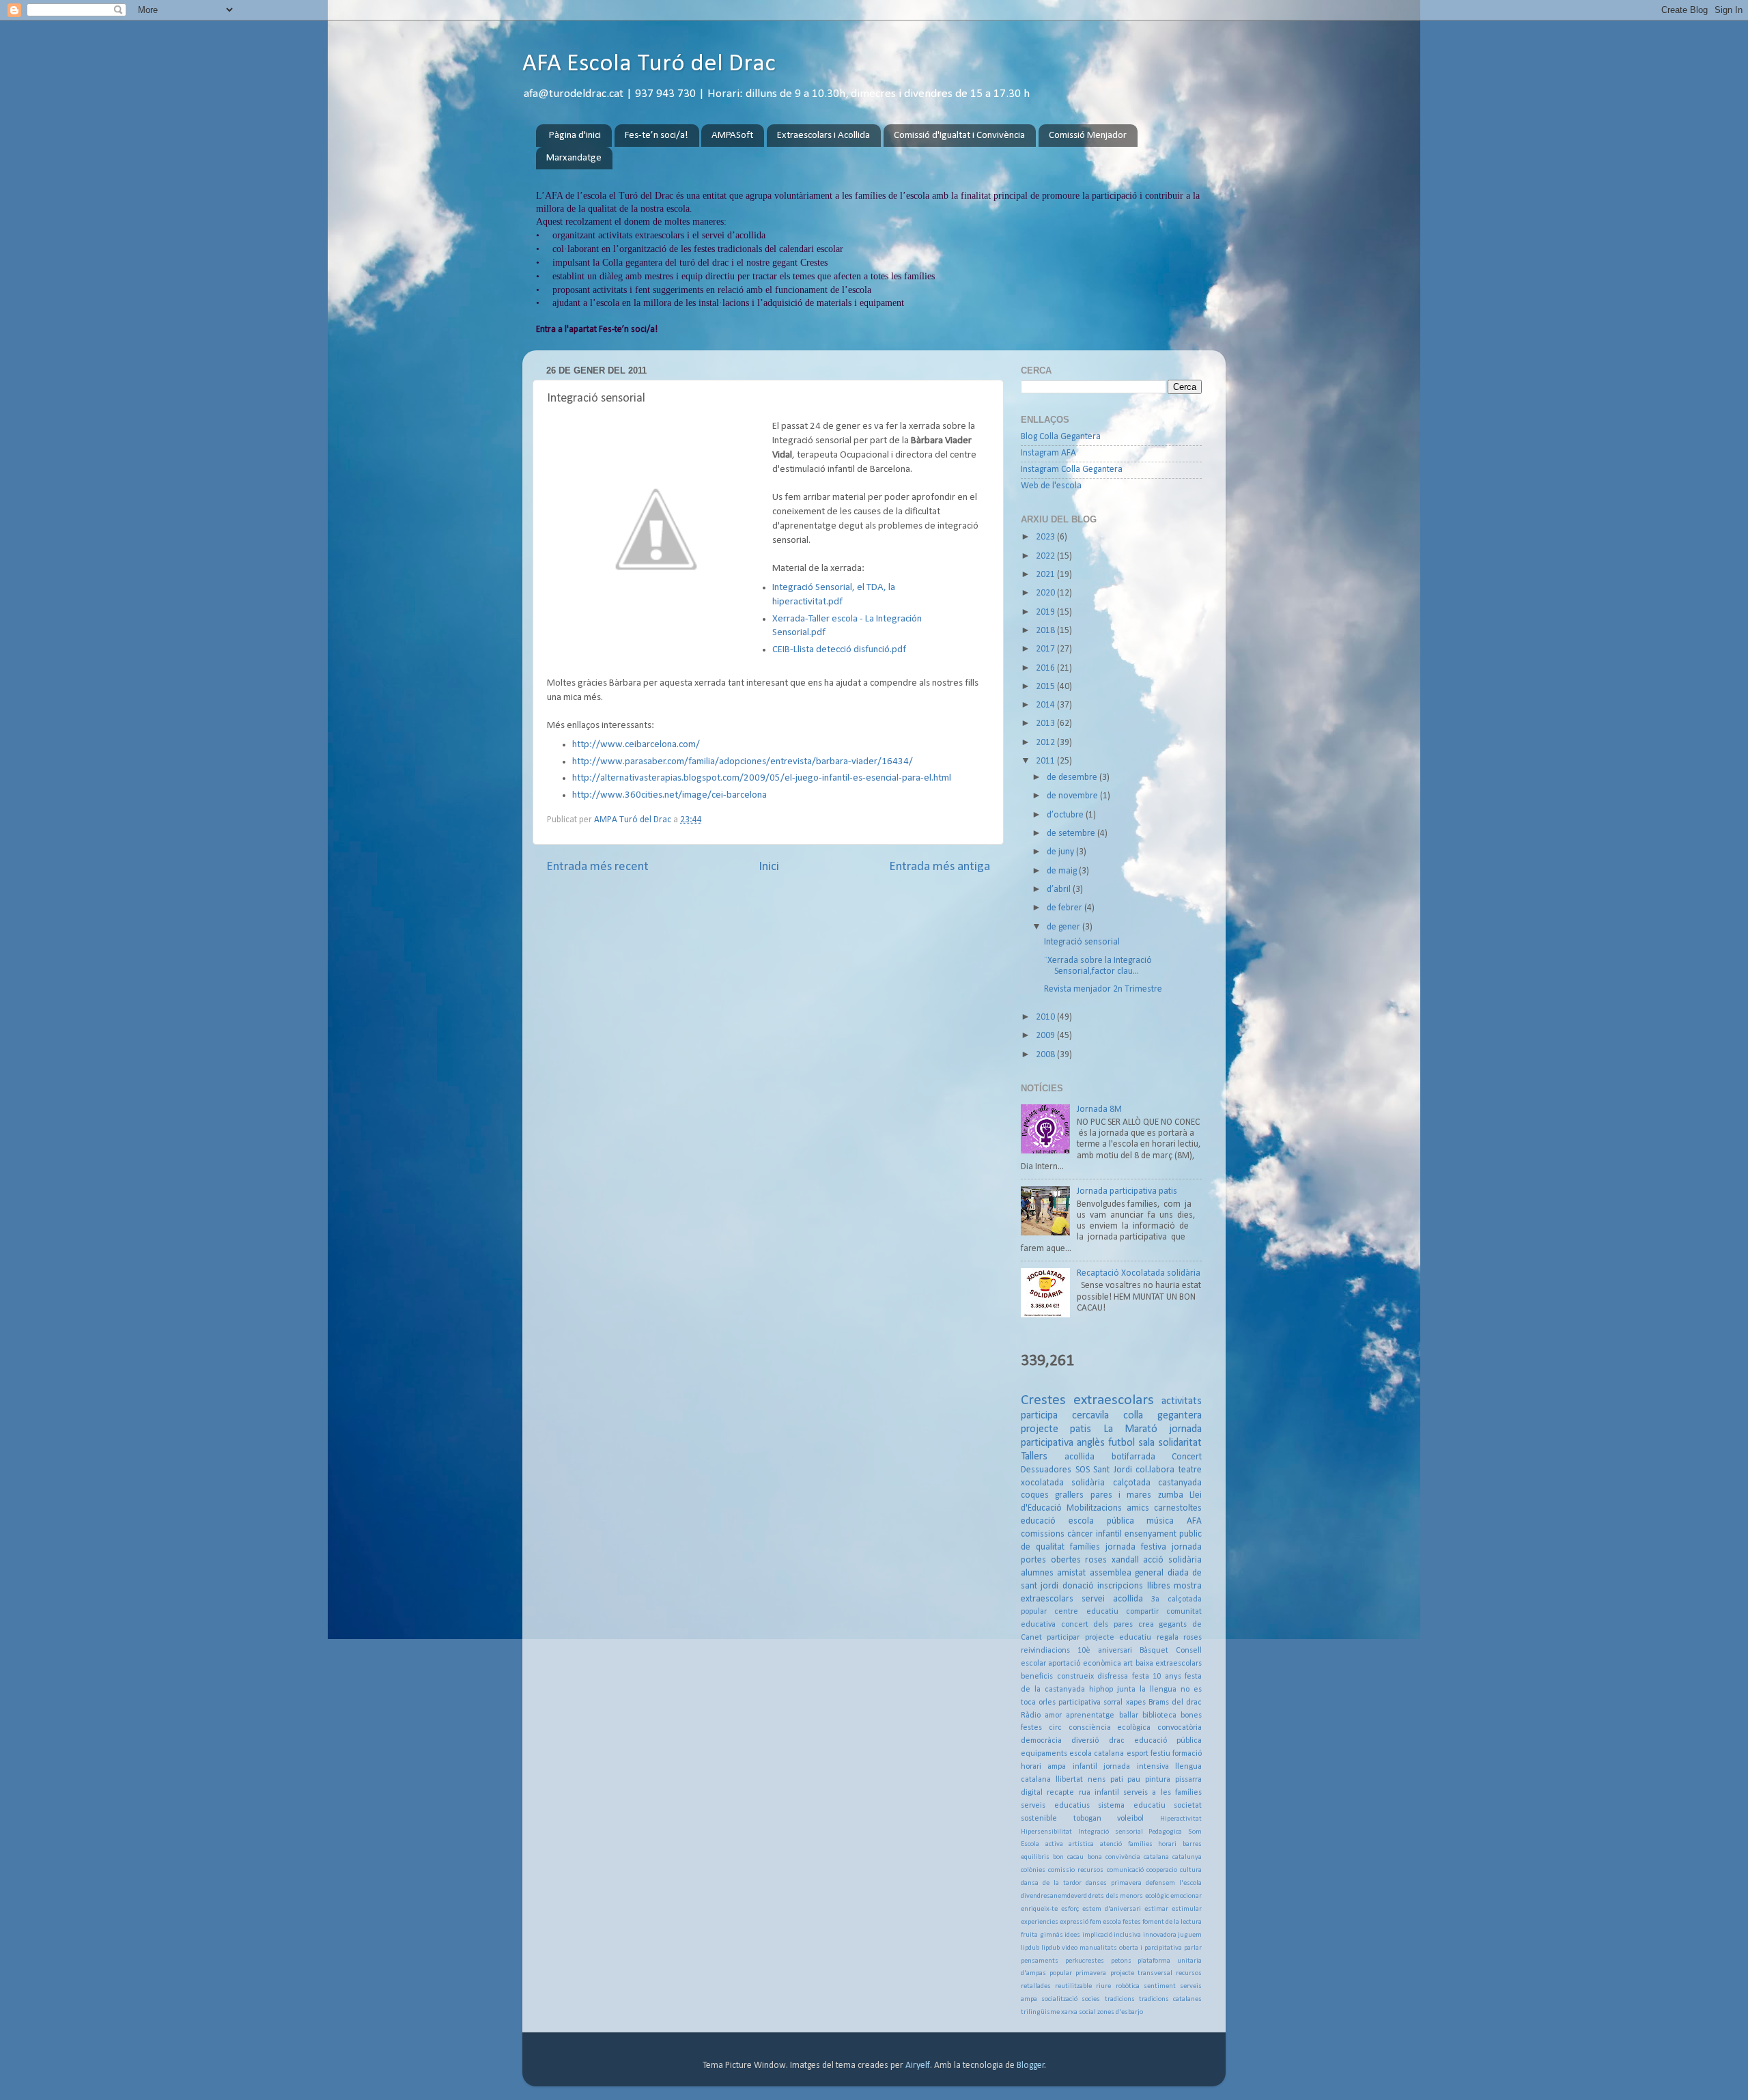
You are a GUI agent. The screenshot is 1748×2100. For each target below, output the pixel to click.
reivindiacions (1045, 1651)
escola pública (1101, 1521)
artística (1081, 1844)
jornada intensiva (1136, 1767)
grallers (1069, 1495)
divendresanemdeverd (1054, 1896)
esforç (1070, 1909)
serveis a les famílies (1162, 1793)
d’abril (1060, 890)
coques (1035, 1495)
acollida (1080, 1457)
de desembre (1073, 778)
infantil (1085, 1767)
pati (1117, 1780)
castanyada (1180, 1483)
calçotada (1132, 1483)
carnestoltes (1178, 1508)
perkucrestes (1085, 1961)
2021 (1046, 575)
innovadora (1160, 1935)
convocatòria (1180, 1728)
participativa (1080, 1703)
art (1128, 1664)
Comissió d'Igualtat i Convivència (959, 136)
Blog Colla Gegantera (1061, 437)
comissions (1043, 1534)
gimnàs (1052, 1935)
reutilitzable (1073, 1986)
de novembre (1073, 796)
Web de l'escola (1051, 486)
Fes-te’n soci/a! (657, 136)
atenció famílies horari (1138, 1844)
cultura (1191, 1870)
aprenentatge (1090, 1716)
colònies (1033, 1870)
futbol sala (1131, 1443)
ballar (1129, 1716)
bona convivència (1114, 1857)
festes (1132, 1922)
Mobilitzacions (1094, 1508)
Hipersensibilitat (1046, 1832)
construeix (1075, 1677)
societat (1188, 1806)
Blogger (1031, 2066)
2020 (1046, 593)
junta (1126, 1690)
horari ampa (1043, 1767)
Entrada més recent (597, 867)
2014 (1046, 705)
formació (1187, 1754)
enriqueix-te (1039, 1909)
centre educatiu (1086, 1612)
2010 (1046, 1017)
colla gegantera (1162, 1416)
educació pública (1168, 1741)
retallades (1036, 1986)
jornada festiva (1136, 1547)
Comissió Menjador (1088, 136)
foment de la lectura (1172, 1922)
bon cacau (1068, 1857)
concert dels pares (1097, 1625)
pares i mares (1121, 1495)
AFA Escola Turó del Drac (649, 64)
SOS (1083, 1470)
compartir (1142, 1612)
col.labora (1155, 1470)
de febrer (1066, 908)
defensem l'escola (1174, 1883)
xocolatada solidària (1063, 1483)
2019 (1046, 612)
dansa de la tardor (1051, 1883)
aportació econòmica (1084, 1664)
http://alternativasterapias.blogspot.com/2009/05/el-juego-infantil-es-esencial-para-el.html (762, 778)
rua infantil (1099, 1793)
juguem (1190, 1935)
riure (1103, 1986)
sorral (1113, 1703)
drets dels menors (1116, 1896)
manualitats (1098, 1948)
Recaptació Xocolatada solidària (1139, 1273)
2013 (1046, 724)
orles (1047, 1703)
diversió (1085, 1741)
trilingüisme (1040, 2012)
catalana (1156, 1857)
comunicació (1125, 1870)
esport (1138, 1754)
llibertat (1069, 1780)
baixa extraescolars (1169, 1664)
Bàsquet (1154, 1651)
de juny (1061, 852)
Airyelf (918, 2066)
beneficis (1037, 1677)
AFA (1194, 1521)
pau (1134, 1780)
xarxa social (1079, 2012)
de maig (1063, 871)
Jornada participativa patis (1127, 1191)
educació (1038, 1521)
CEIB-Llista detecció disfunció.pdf (839, 650)
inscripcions (1120, 1586)
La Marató (1130, 1429)
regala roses (1179, 1638)
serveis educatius (1055, 1806)
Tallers (1034, 1457)
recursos (1189, 1973)
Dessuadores (1046, 1470)
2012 (1046, 743)
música (1160, 1521)
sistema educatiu (1132, 1806)
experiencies (1040, 1922)
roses (1096, 1560)
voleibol (1130, 1819)
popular (1061, 1973)
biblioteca (1159, 1716)
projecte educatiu (1118, 1638)
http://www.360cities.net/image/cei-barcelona (669, 795)
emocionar (1186, 1896)
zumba (1171, 1495)
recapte (1060, 1793)
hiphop (1101, 1690)
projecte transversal (1141, 1973)
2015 (1046, 687)
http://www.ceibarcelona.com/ (636, 745)
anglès (1091, 1443)
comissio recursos (1076, 1870)
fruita (1029, 1935)
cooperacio (1162, 1870)
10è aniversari (1105, 1651)
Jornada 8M (1099, 1109)
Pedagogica (1165, 1832)
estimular (1187, 1909)
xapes (1136, 1703)
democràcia (1041, 1741)
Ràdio (1031, 1716)
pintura (1158, 1780)
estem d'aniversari (1112, 1909)
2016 (1046, 668)
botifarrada (1133, 1457)
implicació (1097, 1935)
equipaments (1044, 1754)
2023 (1046, 537)
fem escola (1105, 1922)
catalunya (1187, 1857)
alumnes (1037, 1573)
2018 (1046, 631)
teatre (1190, 1470)
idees (1072, 1935)
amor (1053, 1716)
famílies (1085, 1547)
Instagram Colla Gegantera (1072, 470)
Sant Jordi (1113, 1470)
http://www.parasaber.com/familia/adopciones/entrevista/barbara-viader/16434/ (743, 762)
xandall (1125, 1560)
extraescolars (1114, 1400)
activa (1054, 1844)
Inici (769, 867)
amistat (1071, 1573)
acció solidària (1172, 1560)
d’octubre (1066, 815)
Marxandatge (574, 158)
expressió (1074, 1922)
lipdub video (1059, 1948)
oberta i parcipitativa (1151, 1948)
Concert (1187, 1457)
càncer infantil (1095, 1534)
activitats (1182, 1401)
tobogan (1087, 1819)
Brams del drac (1175, 1703)
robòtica (1128, 1986)
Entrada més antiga (940, 867)
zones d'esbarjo (1120, 2012)
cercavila (1090, 1416)
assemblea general (1127, 1573)
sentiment (1160, 1986)
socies (1091, 1999)
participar (1063, 1638)
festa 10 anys (1157, 1677)
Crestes (1043, 1400)
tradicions (1120, 1999)
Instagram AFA (1048, 453)
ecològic (1157, 1896)
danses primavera (1114, 1883)
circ (1055, 1728)
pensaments (1040, 1961)
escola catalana (1097, 1754)
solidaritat (1180, 1443)
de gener (1065, 927)
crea (1146, 1625)
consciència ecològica (1110, 1728)
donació (1078, 1586)
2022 (1046, 556)
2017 (1046, 649)
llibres (1159, 1586)
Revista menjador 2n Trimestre (1103, 989)
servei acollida (1112, 1599)
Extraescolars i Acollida (823, 136)
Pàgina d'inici (575, 136)
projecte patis (1056, 1429)
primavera (1091, 1973)
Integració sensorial (1082, 942)
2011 (1046, 761)
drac (1117, 1741)
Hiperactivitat (1181, 1819)
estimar (1156, 1909)
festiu (1160, 1754)
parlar (1193, 1948)
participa (1039, 1416)
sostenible (1039, 1819)
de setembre (1072, 834)
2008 (1046, 1055)
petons (1121, 1961)
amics (1138, 1508)
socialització (1059, 1999)
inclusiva (1127, 1935)
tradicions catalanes (1170, 1999)
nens (1097, 1780)
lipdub (1030, 1948)
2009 (1046, 1036)
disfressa (1113, 1677)
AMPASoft (732, 136)
